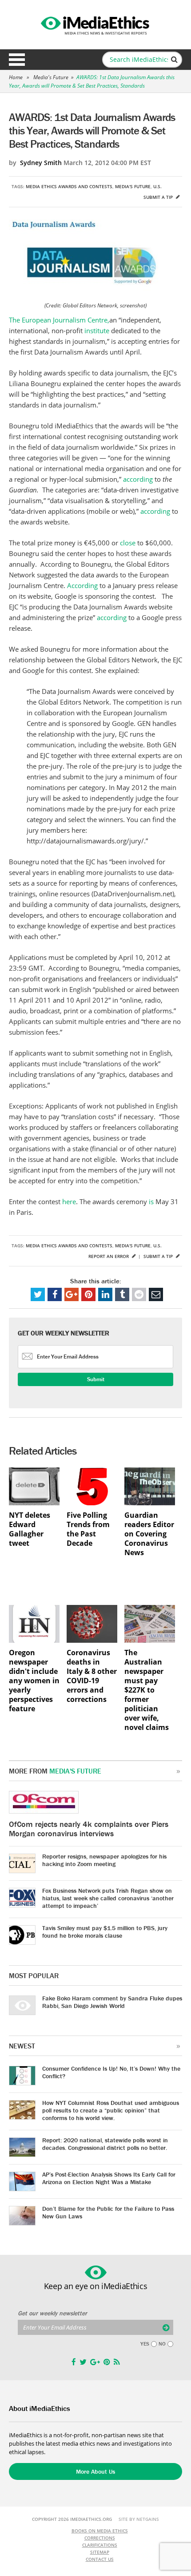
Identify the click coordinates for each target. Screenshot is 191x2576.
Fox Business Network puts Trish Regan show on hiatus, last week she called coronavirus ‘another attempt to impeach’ (108, 1898)
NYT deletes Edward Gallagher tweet (30, 1529)
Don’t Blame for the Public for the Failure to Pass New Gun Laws (108, 2212)
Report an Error (109, 1256)
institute (98, 331)
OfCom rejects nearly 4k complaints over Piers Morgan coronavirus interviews (89, 1829)
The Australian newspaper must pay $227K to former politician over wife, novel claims (147, 1690)
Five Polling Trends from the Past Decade (88, 1529)
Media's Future (51, 77)
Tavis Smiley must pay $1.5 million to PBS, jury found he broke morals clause (105, 1932)
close (129, 543)
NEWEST (22, 2046)
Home (16, 77)
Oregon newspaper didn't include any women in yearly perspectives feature (34, 1681)
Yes (145, 2344)
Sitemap (100, 2552)
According (83, 585)
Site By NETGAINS (139, 2519)
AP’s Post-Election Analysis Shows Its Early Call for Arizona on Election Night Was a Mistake (109, 2178)
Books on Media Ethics (100, 2531)
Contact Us (100, 2559)
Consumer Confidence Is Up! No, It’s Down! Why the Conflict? (111, 2072)
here (69, 1201)
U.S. (157, 186)
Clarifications (100, 2545)
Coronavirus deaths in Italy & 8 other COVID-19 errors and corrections (92, 1676)
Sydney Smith (41, 163)
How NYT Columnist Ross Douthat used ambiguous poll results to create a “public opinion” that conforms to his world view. (111, 2110)
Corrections (100, 2538)
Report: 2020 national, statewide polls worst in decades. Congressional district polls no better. (105, 2144)
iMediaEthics (95, 24)
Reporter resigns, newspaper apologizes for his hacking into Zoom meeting (104, 1860)
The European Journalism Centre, (59, 320)
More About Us (95, 2471)
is (152, 1201)
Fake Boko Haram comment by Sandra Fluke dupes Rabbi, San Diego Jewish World (112, 2002)
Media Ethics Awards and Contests (69, 186)
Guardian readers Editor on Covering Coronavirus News (149, 1534)
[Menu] (17, 60)
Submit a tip (159, 197)
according (139, 479)
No (162, 2344)
